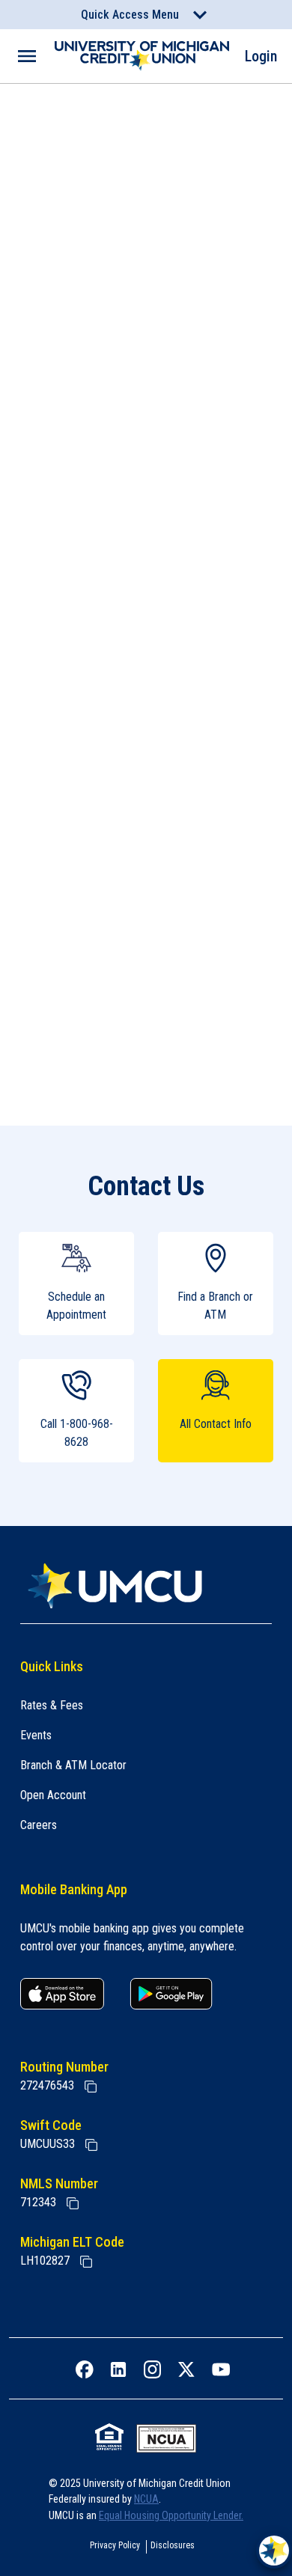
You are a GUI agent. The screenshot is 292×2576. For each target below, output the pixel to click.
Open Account (53, 1795)
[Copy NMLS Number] (73, 2203)
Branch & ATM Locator (73, 1765)
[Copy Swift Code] (91, 2145)
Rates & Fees (52, 1705)
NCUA (146, 2499)
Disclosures (173, 2545)
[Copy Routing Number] (91, 2087)
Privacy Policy (115, 2545)
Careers (39, 1825)
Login (261, 56)
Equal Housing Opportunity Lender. (171, 2515)
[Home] (146, 1586)
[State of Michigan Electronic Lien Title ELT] (86, 2262)
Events (36, 1735)
